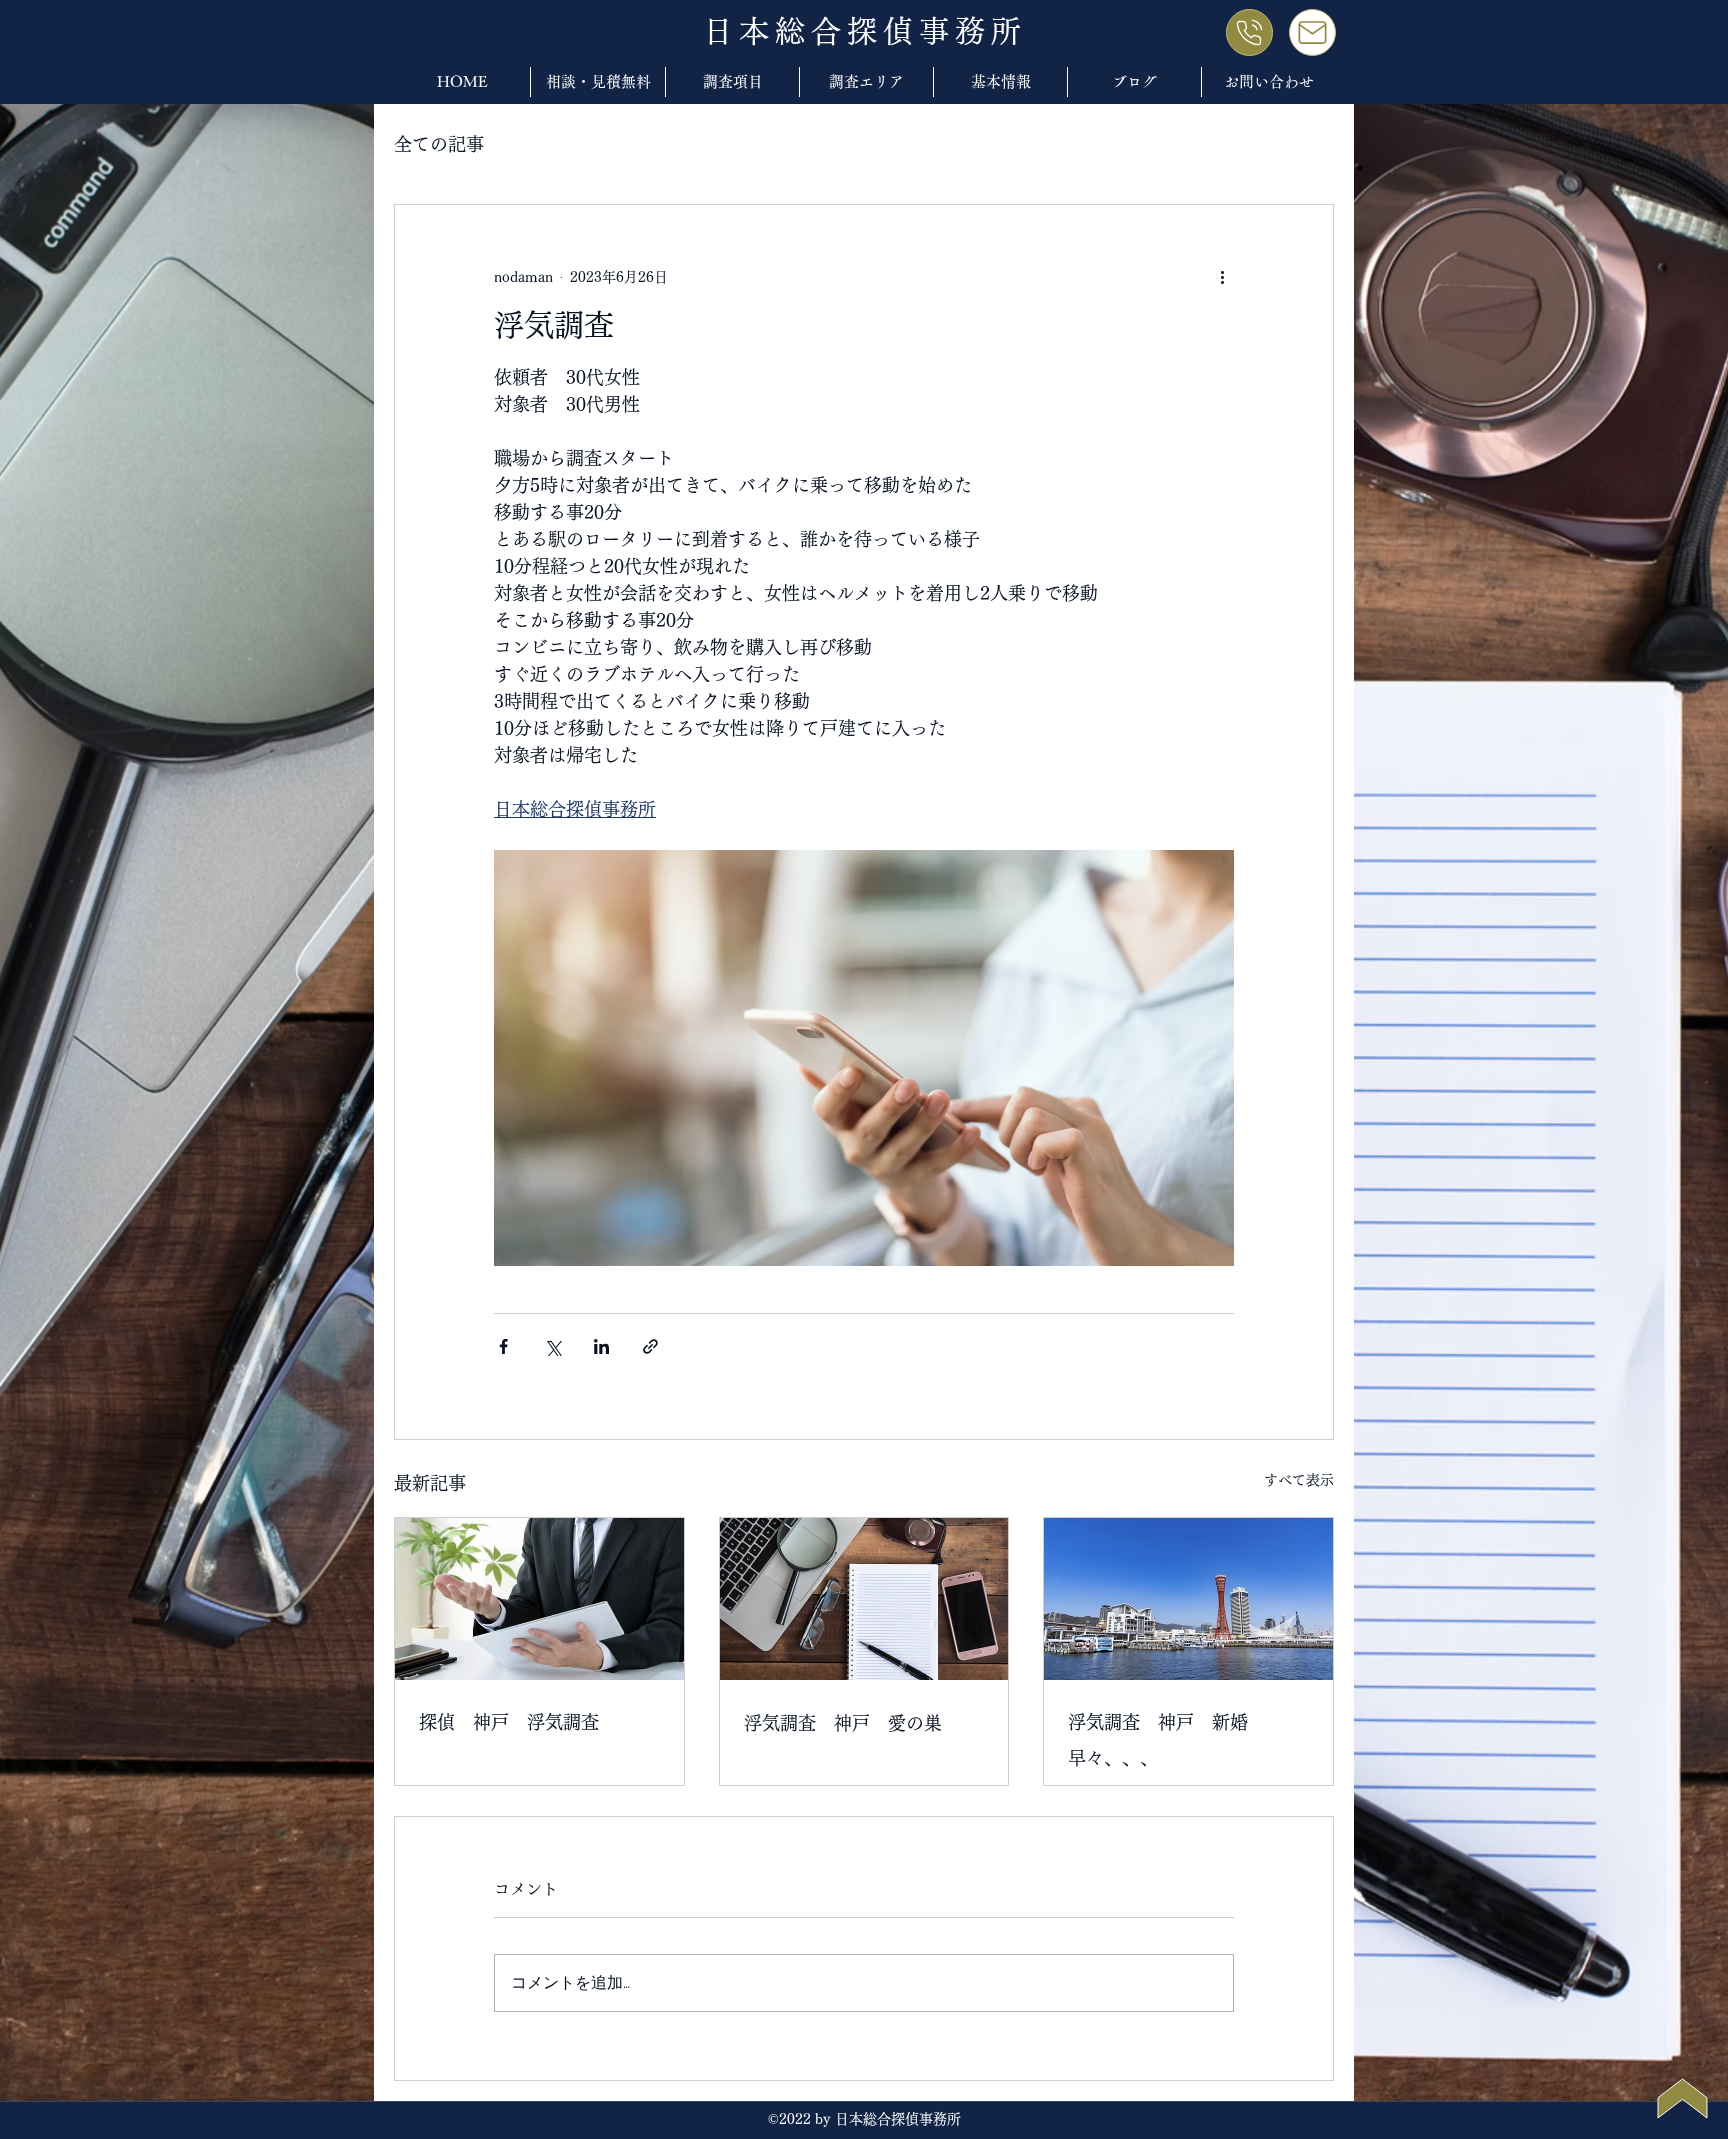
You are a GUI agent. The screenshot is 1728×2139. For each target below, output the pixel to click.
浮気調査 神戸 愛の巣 (843, 1723)
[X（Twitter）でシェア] (552, 1346)
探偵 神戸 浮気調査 (509, 1722)
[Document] (1249, 32)
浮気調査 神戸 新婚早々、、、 (1158, 1740)
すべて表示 (1299, 1480)
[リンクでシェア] (650, 1346)
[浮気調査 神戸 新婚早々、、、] (1188, 1599)
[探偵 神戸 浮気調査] (539, 1599)
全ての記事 (439, 144)
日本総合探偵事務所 (865, 31)
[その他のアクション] (1222, 277)
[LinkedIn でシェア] (601, 1346)
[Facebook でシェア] (503, 1346)
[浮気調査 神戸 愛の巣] (864, 1599)
